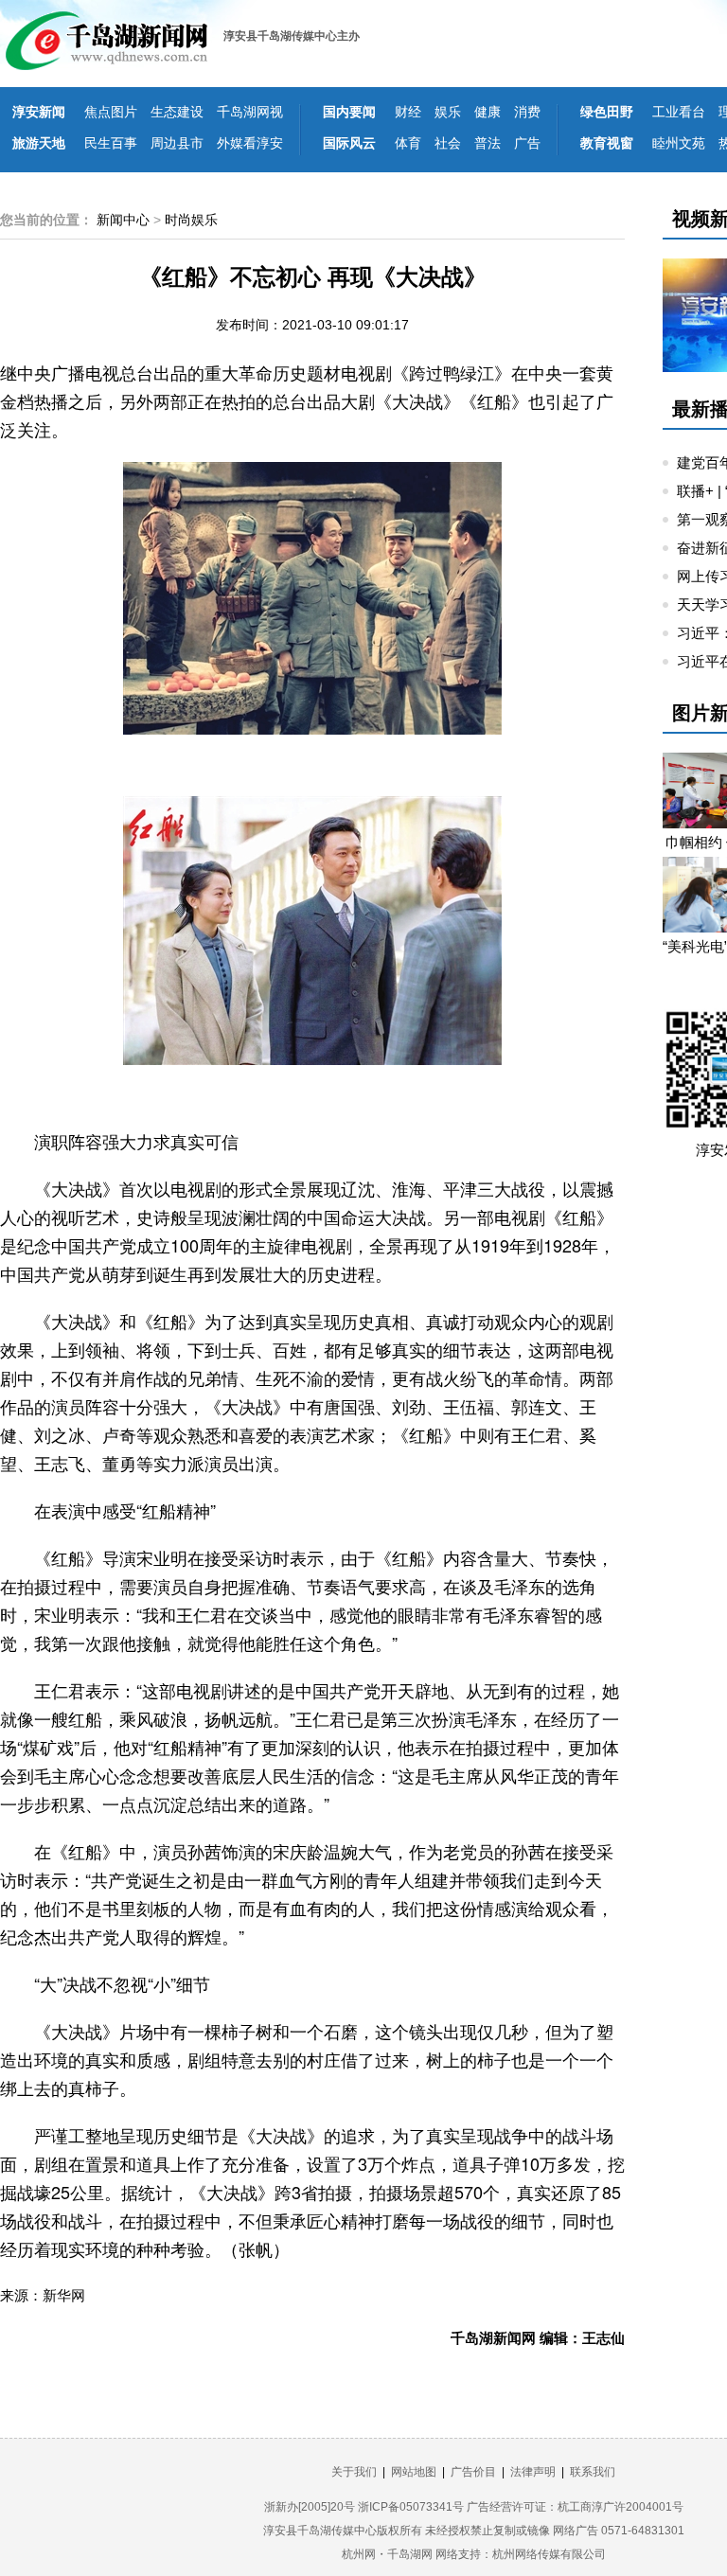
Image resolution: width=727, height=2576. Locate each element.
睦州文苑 (679, 143)
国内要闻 (349, 112)
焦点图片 (111, 112)
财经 (408, 112)
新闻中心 (123, 220)
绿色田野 (607, 112)
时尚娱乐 (191, 220)
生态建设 (177, 112)
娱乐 (448, 112)
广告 (527, 143)
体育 (408, 143)
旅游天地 (39, 143)
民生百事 (111, 143)
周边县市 (177, 143)
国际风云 (349, 143)
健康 (488, 112)
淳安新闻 (39, 112)
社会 (448, 143)
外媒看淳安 (250, 143)
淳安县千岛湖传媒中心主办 (292, 36)
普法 (488, 143)
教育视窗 (607, 143)
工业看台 (679, 112)
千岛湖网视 (250, 112)
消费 (527, 112)
